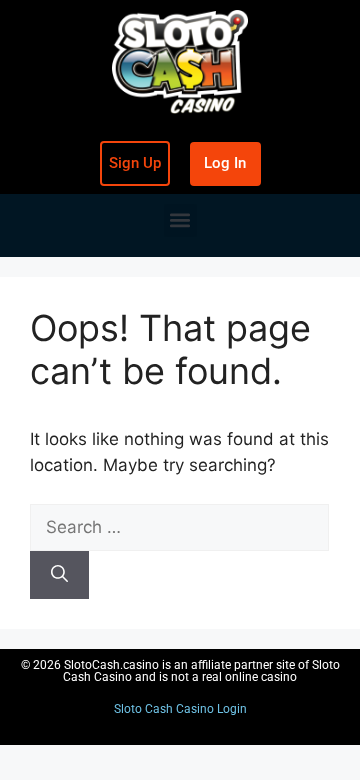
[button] (180, 220)
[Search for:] (179, 527)
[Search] (59, 575)
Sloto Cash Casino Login (180, 709)
